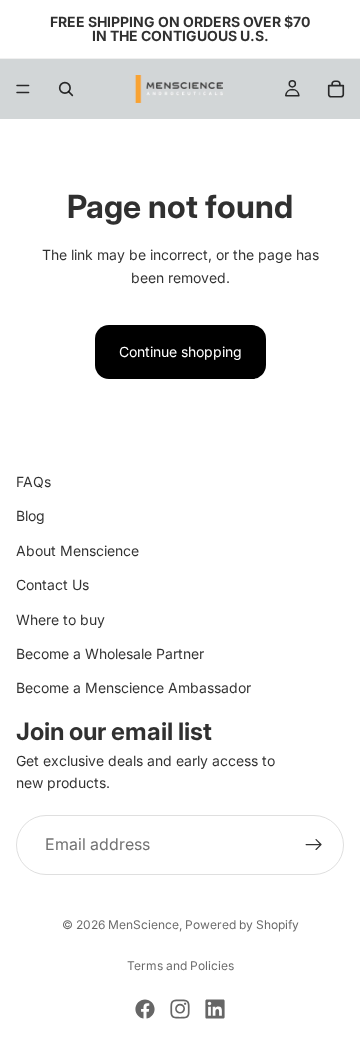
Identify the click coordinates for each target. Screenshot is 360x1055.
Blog (30, 515)
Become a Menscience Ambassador (133, 687)
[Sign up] (314, 844)
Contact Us (52, 584)
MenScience (143, 924)
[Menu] (23, 89)
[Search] (66, 89)
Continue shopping (180, 351)
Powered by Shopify (242, 924)
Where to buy (60, 618)
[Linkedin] (215, 1009)
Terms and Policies (180, 965)
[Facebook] (145, 1009)
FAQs (33, 481)
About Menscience (77, 549)
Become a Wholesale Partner (110, 653)
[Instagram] (180, 1009)
